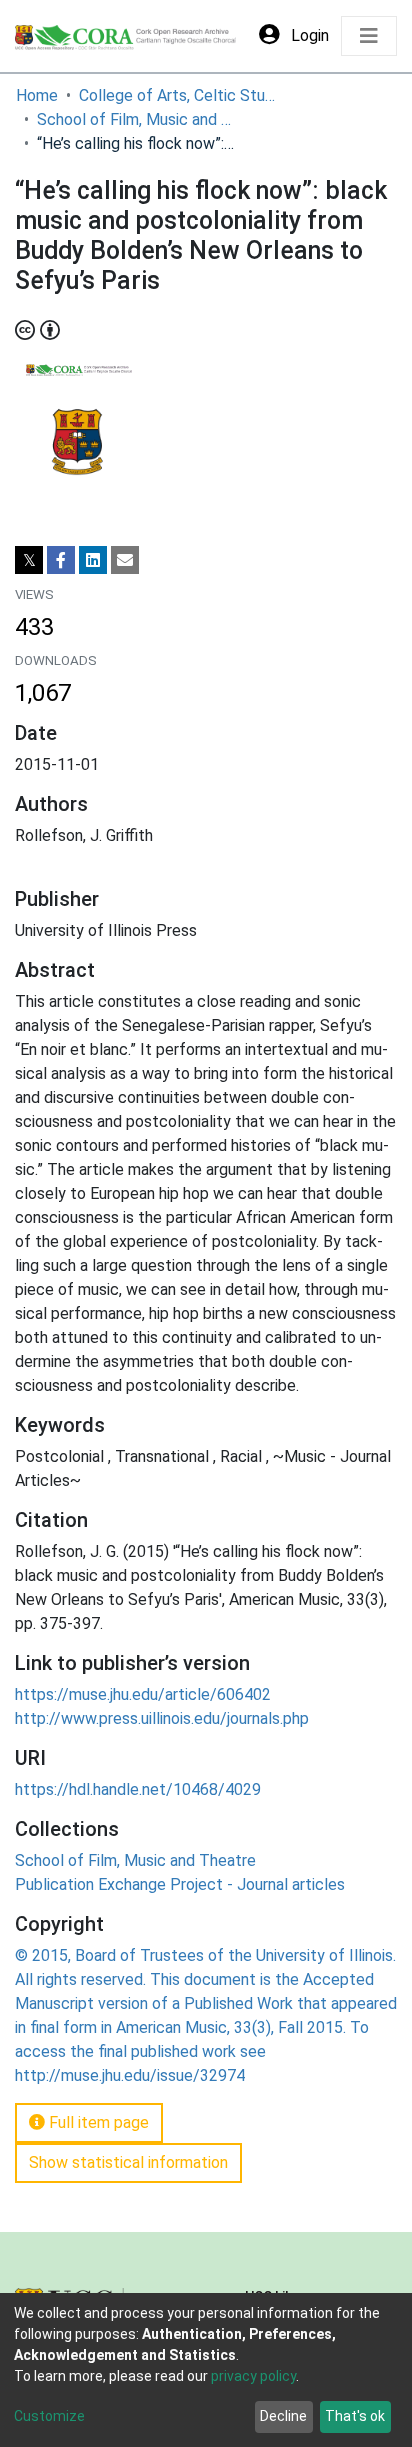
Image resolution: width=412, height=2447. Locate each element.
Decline (283, 2416)
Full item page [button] (97, 2122)
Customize (49, 2416)
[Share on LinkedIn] (93, 560)
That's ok (355, 2416)
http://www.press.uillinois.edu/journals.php (162, 1718)
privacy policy (253, 2376)
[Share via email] (125, 560)
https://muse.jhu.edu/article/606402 (143, 1694)
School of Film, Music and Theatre (137, 119)
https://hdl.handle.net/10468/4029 (138, 1789)
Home (37, 95)
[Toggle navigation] (369, 36)
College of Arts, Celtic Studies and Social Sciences (179, 95)
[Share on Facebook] (61, 560)
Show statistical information (128, 2162)
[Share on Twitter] (29, 560)
